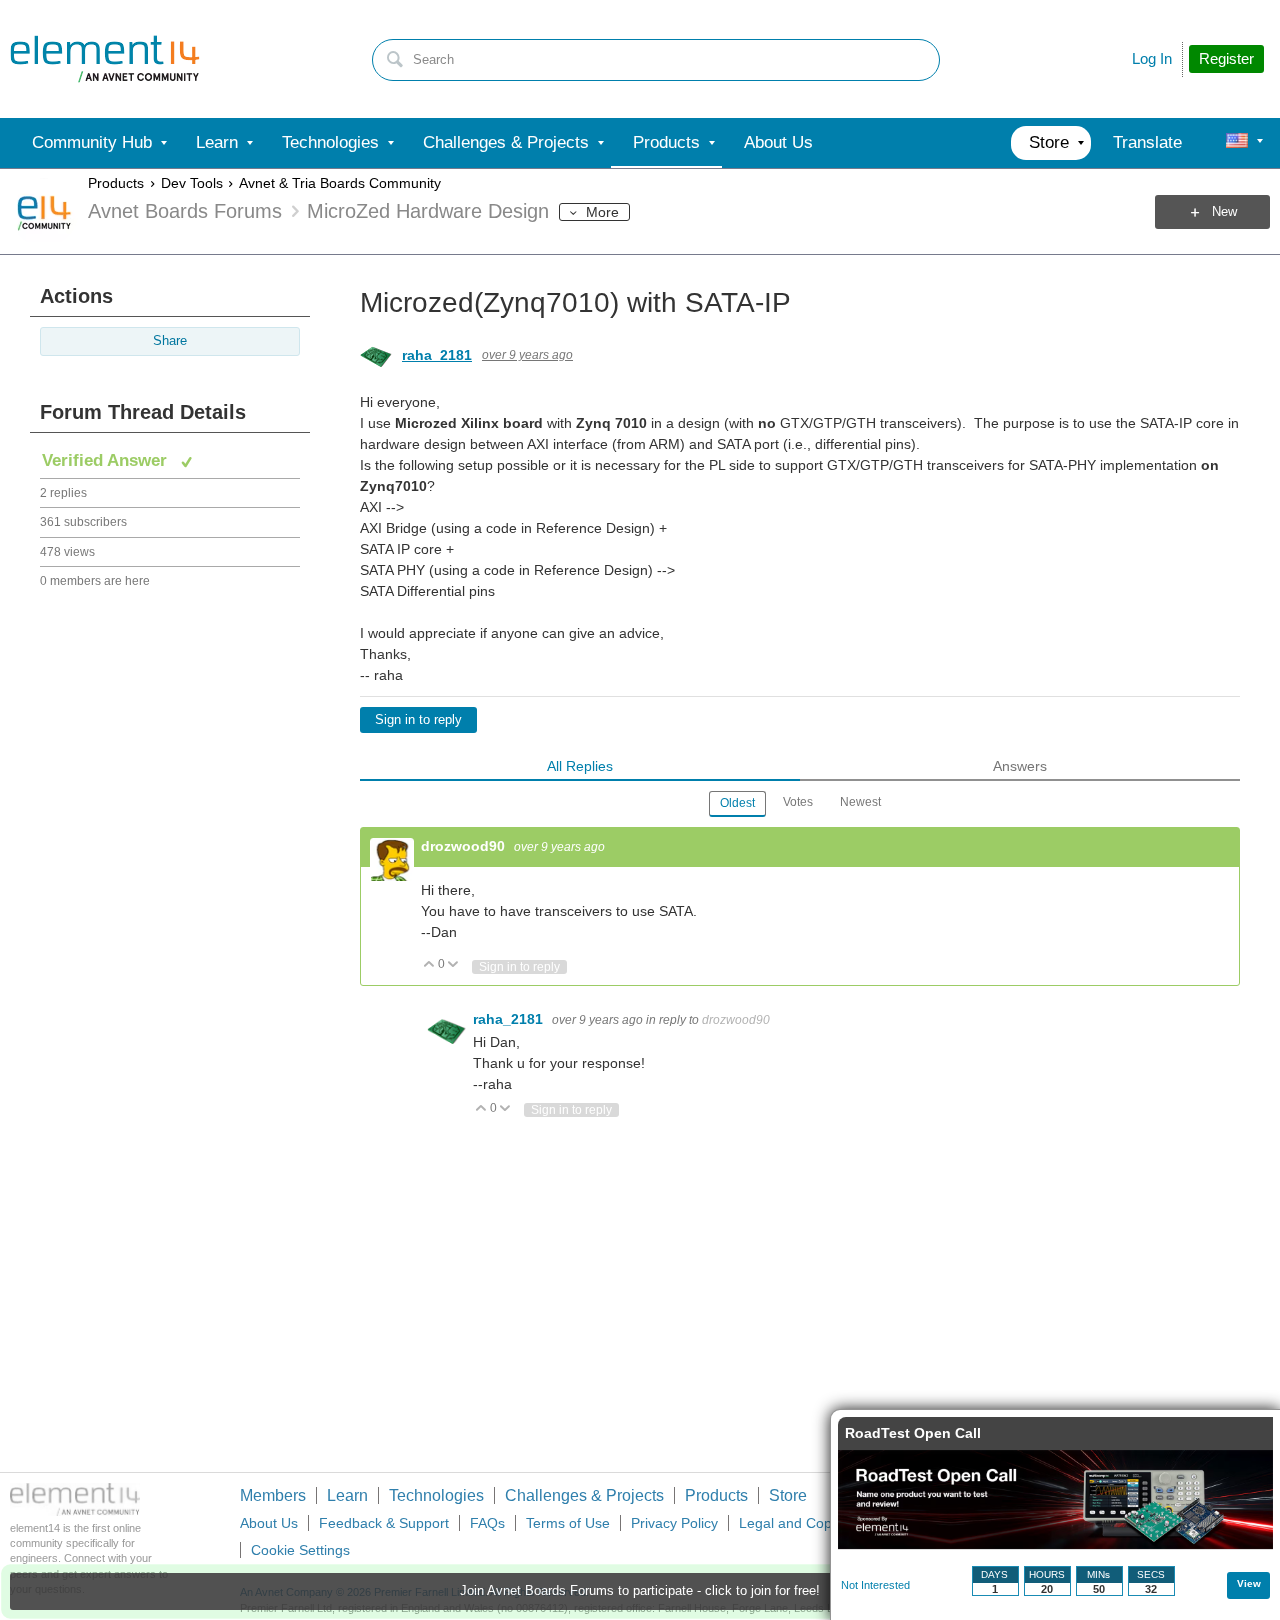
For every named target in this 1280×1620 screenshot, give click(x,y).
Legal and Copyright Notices (828, 1523)
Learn (347, 1495)
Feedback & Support (384, 1523)
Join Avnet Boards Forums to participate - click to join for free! (640, 1591)
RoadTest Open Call (913, 1433)
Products (116, 183)
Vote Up (429, 965)
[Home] (105, 59)
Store (788, 1495)
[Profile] (1237, 143)
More (602, 212)
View (1249, 1583)
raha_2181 (437, 355)
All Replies (580, 766)
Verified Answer (107, 460)
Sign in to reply (418, 720)
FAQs (487, 1523)
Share (170, 341)
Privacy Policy (674, 1523)
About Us (269, 1523)
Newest (860, 802)
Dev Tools (192, 183)
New (1224, 212)
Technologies (436, 1495)
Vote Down (453, 965)
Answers (1020, 766)
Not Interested (875, 1585)
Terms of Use (568, 1523)
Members (273, 1495)
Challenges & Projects (584, 1495)
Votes (798, 802)
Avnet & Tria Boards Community (340, 183)
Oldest (737, 803)
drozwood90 (465, 846)
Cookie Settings (300, 1550)
